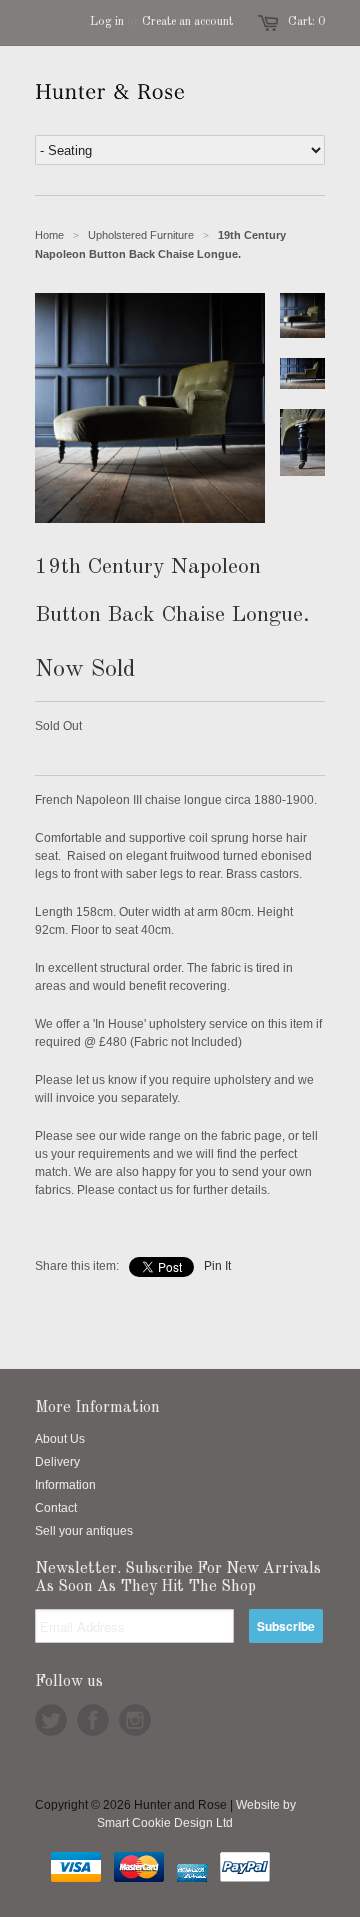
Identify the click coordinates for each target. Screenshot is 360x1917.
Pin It (217, 1266)
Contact (56, 1508)
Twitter (51, 1720)
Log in (107, 22)
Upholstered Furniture (141, 235)
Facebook (93, 1720)
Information (65, 1485)
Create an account (187, 22)
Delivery (57, 1462)
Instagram (135, 1720)
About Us (60, 1439)
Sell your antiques (84, 1531)
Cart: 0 (306, 22)
